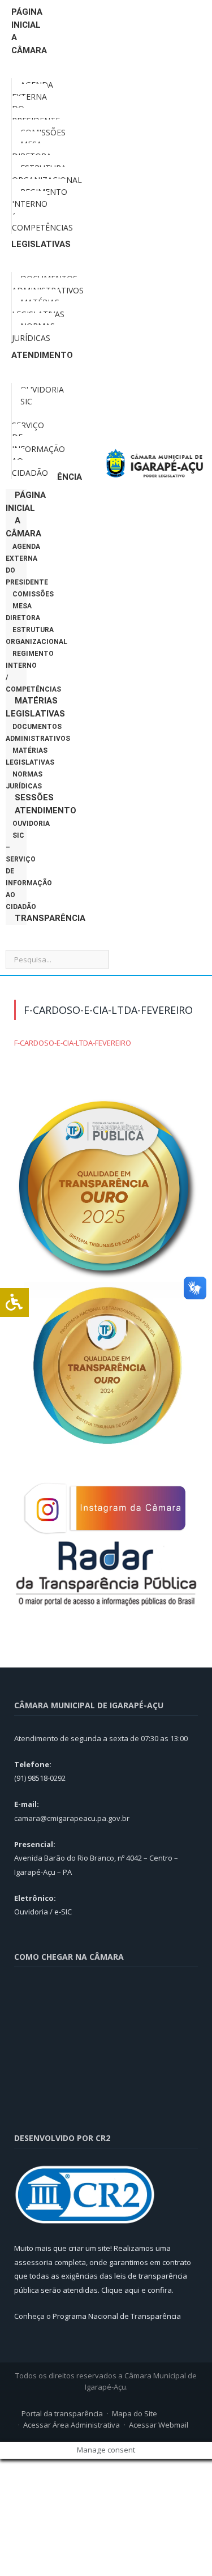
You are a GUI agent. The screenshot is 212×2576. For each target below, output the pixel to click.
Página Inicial (26, 502)
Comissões (33, 594)
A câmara (23, 527)
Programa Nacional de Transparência (117, 2316)
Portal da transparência (62, 2413)
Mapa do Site (135, 2413)
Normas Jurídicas (24, 780)
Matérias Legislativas (35, 707)
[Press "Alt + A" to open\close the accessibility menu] (14, 1302)
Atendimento (46, 811)
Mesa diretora (23, 612)
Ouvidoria (31, 824)
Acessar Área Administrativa (72, 2425)
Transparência (50, 918)
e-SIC (63, 1912)
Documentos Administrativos (38, 733)
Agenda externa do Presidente (27, 564)
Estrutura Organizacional (36, 636)
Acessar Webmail (159, 2425)
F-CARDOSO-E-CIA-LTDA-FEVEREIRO (73, 1043)
